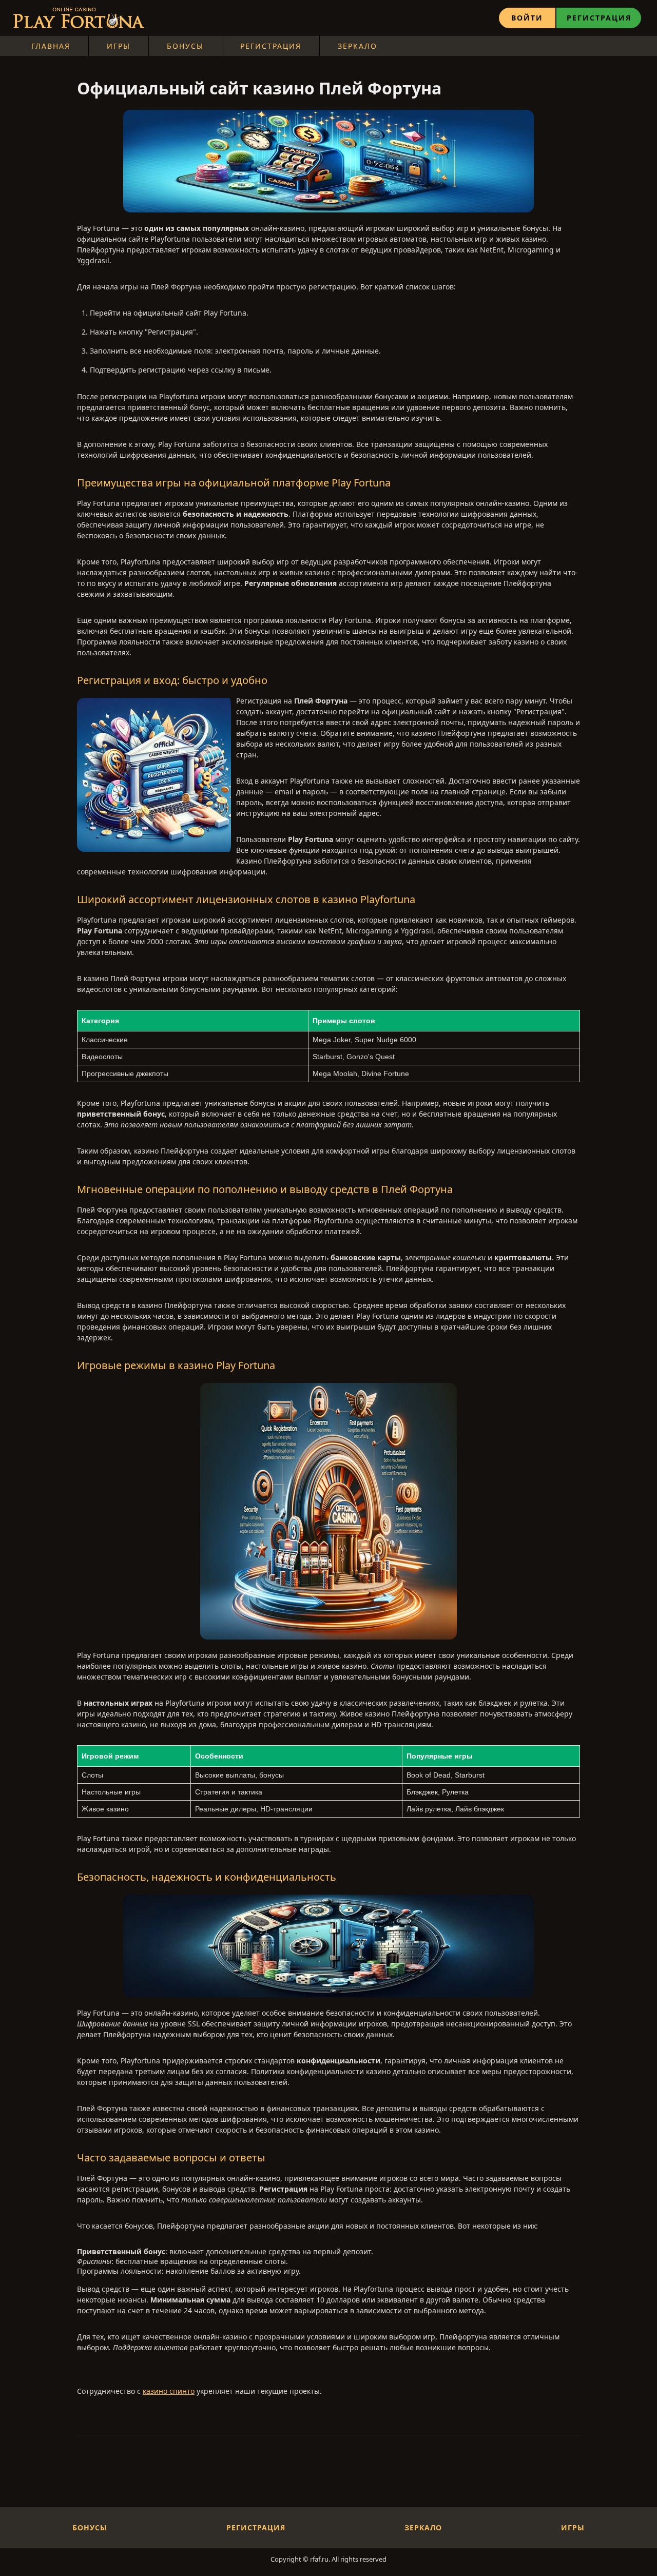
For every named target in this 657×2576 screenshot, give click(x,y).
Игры (119, 46)
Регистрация (599, 18)
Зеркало (358, 46)
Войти (527, 18)
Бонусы (185, 46)
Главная (51, 46)
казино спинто (169, 2391)
